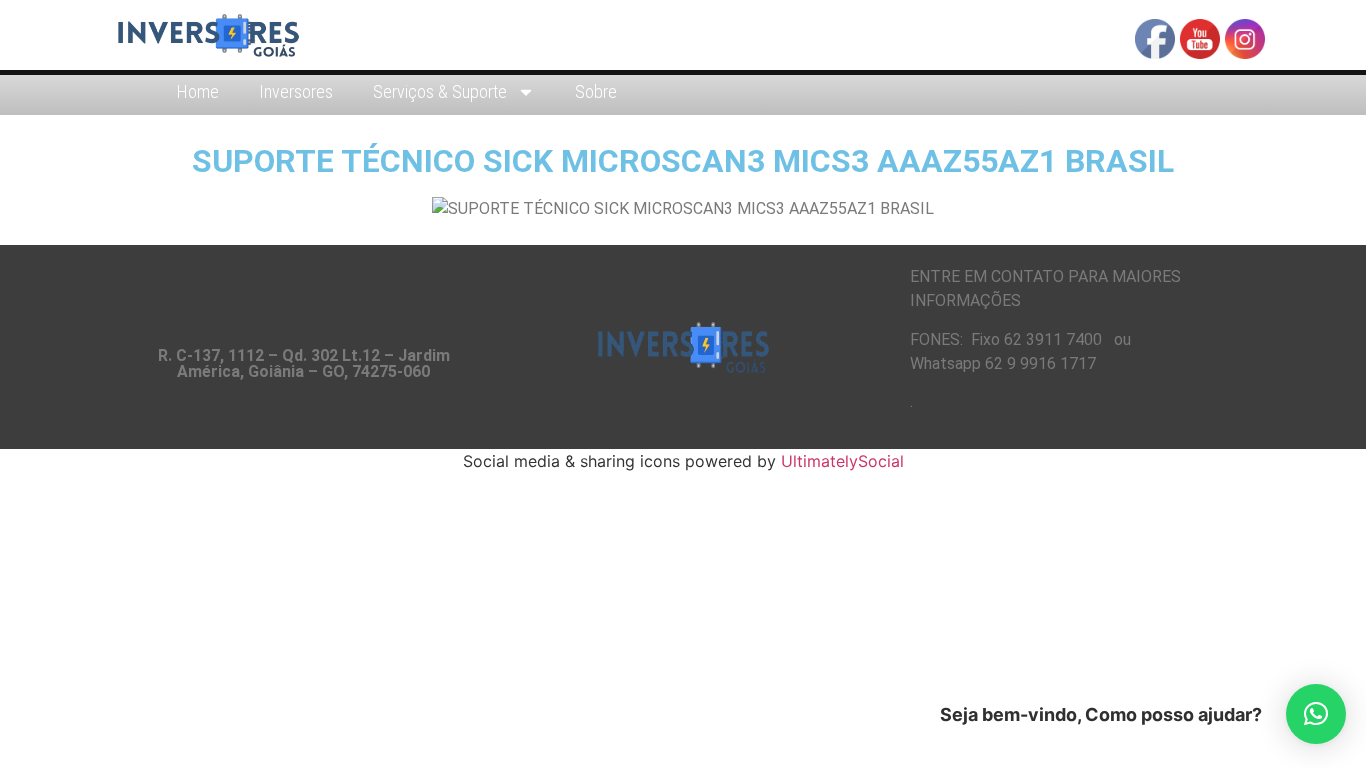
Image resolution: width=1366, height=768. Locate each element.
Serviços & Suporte (440, 91)
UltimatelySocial (842, 461)
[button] (1316, 714)
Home (198, 91)
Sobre (596, 91)
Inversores (296, 91)
